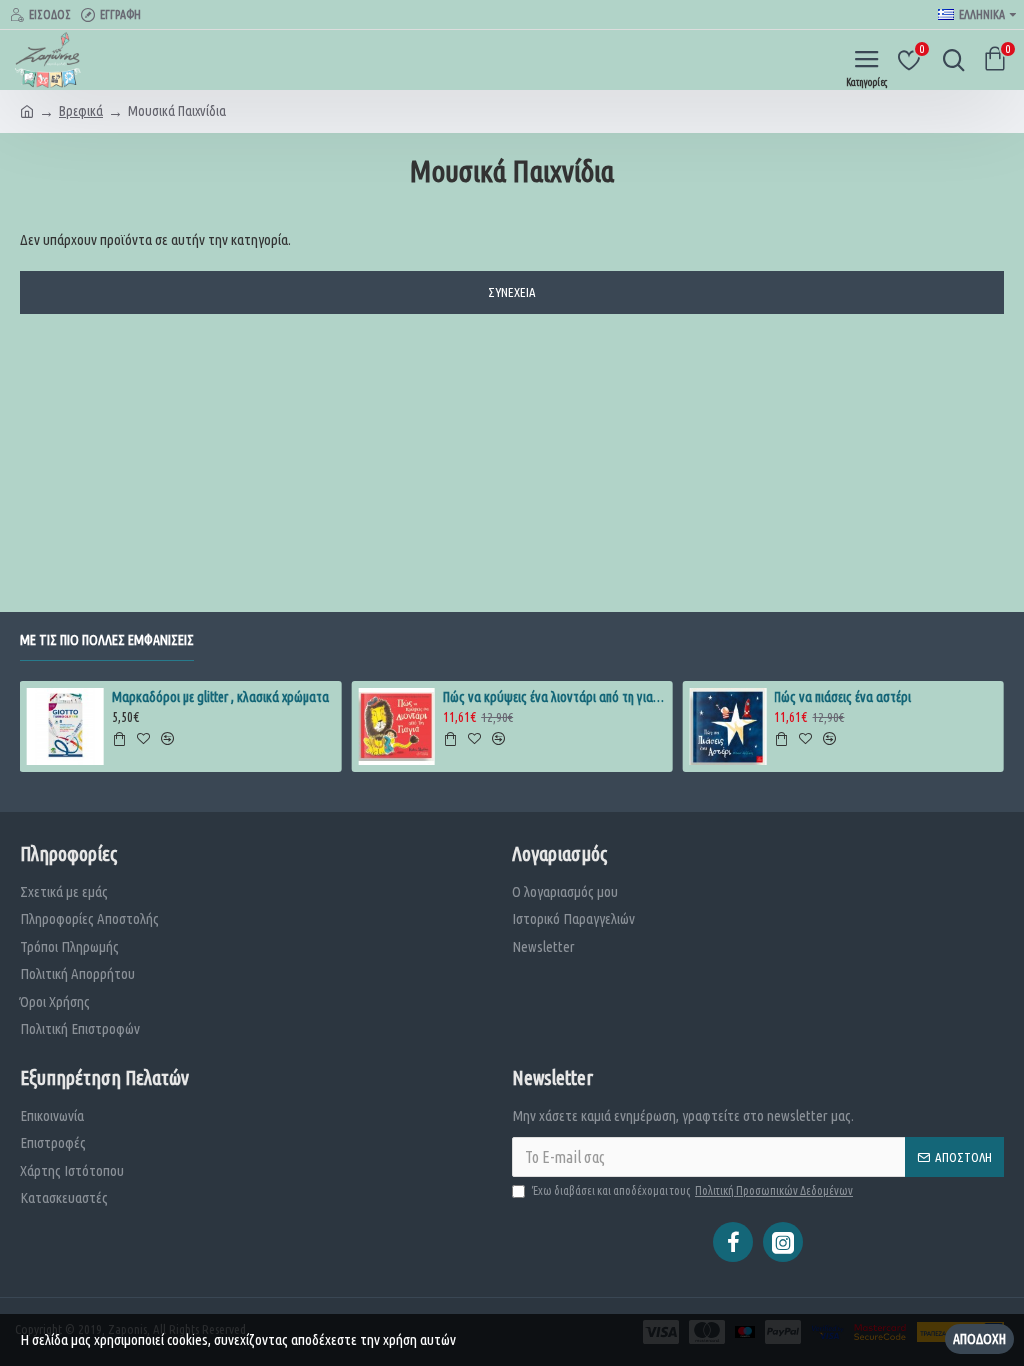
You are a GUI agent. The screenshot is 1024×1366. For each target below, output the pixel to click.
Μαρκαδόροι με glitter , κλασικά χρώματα (220, 697)
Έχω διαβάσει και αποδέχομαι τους (692, 1190)
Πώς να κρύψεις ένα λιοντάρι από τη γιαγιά (554, 697)
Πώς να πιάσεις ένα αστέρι (842, 697)
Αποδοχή (979, 1339)
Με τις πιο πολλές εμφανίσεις (107, 640)
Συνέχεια (512, 292)
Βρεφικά (81, 111)
